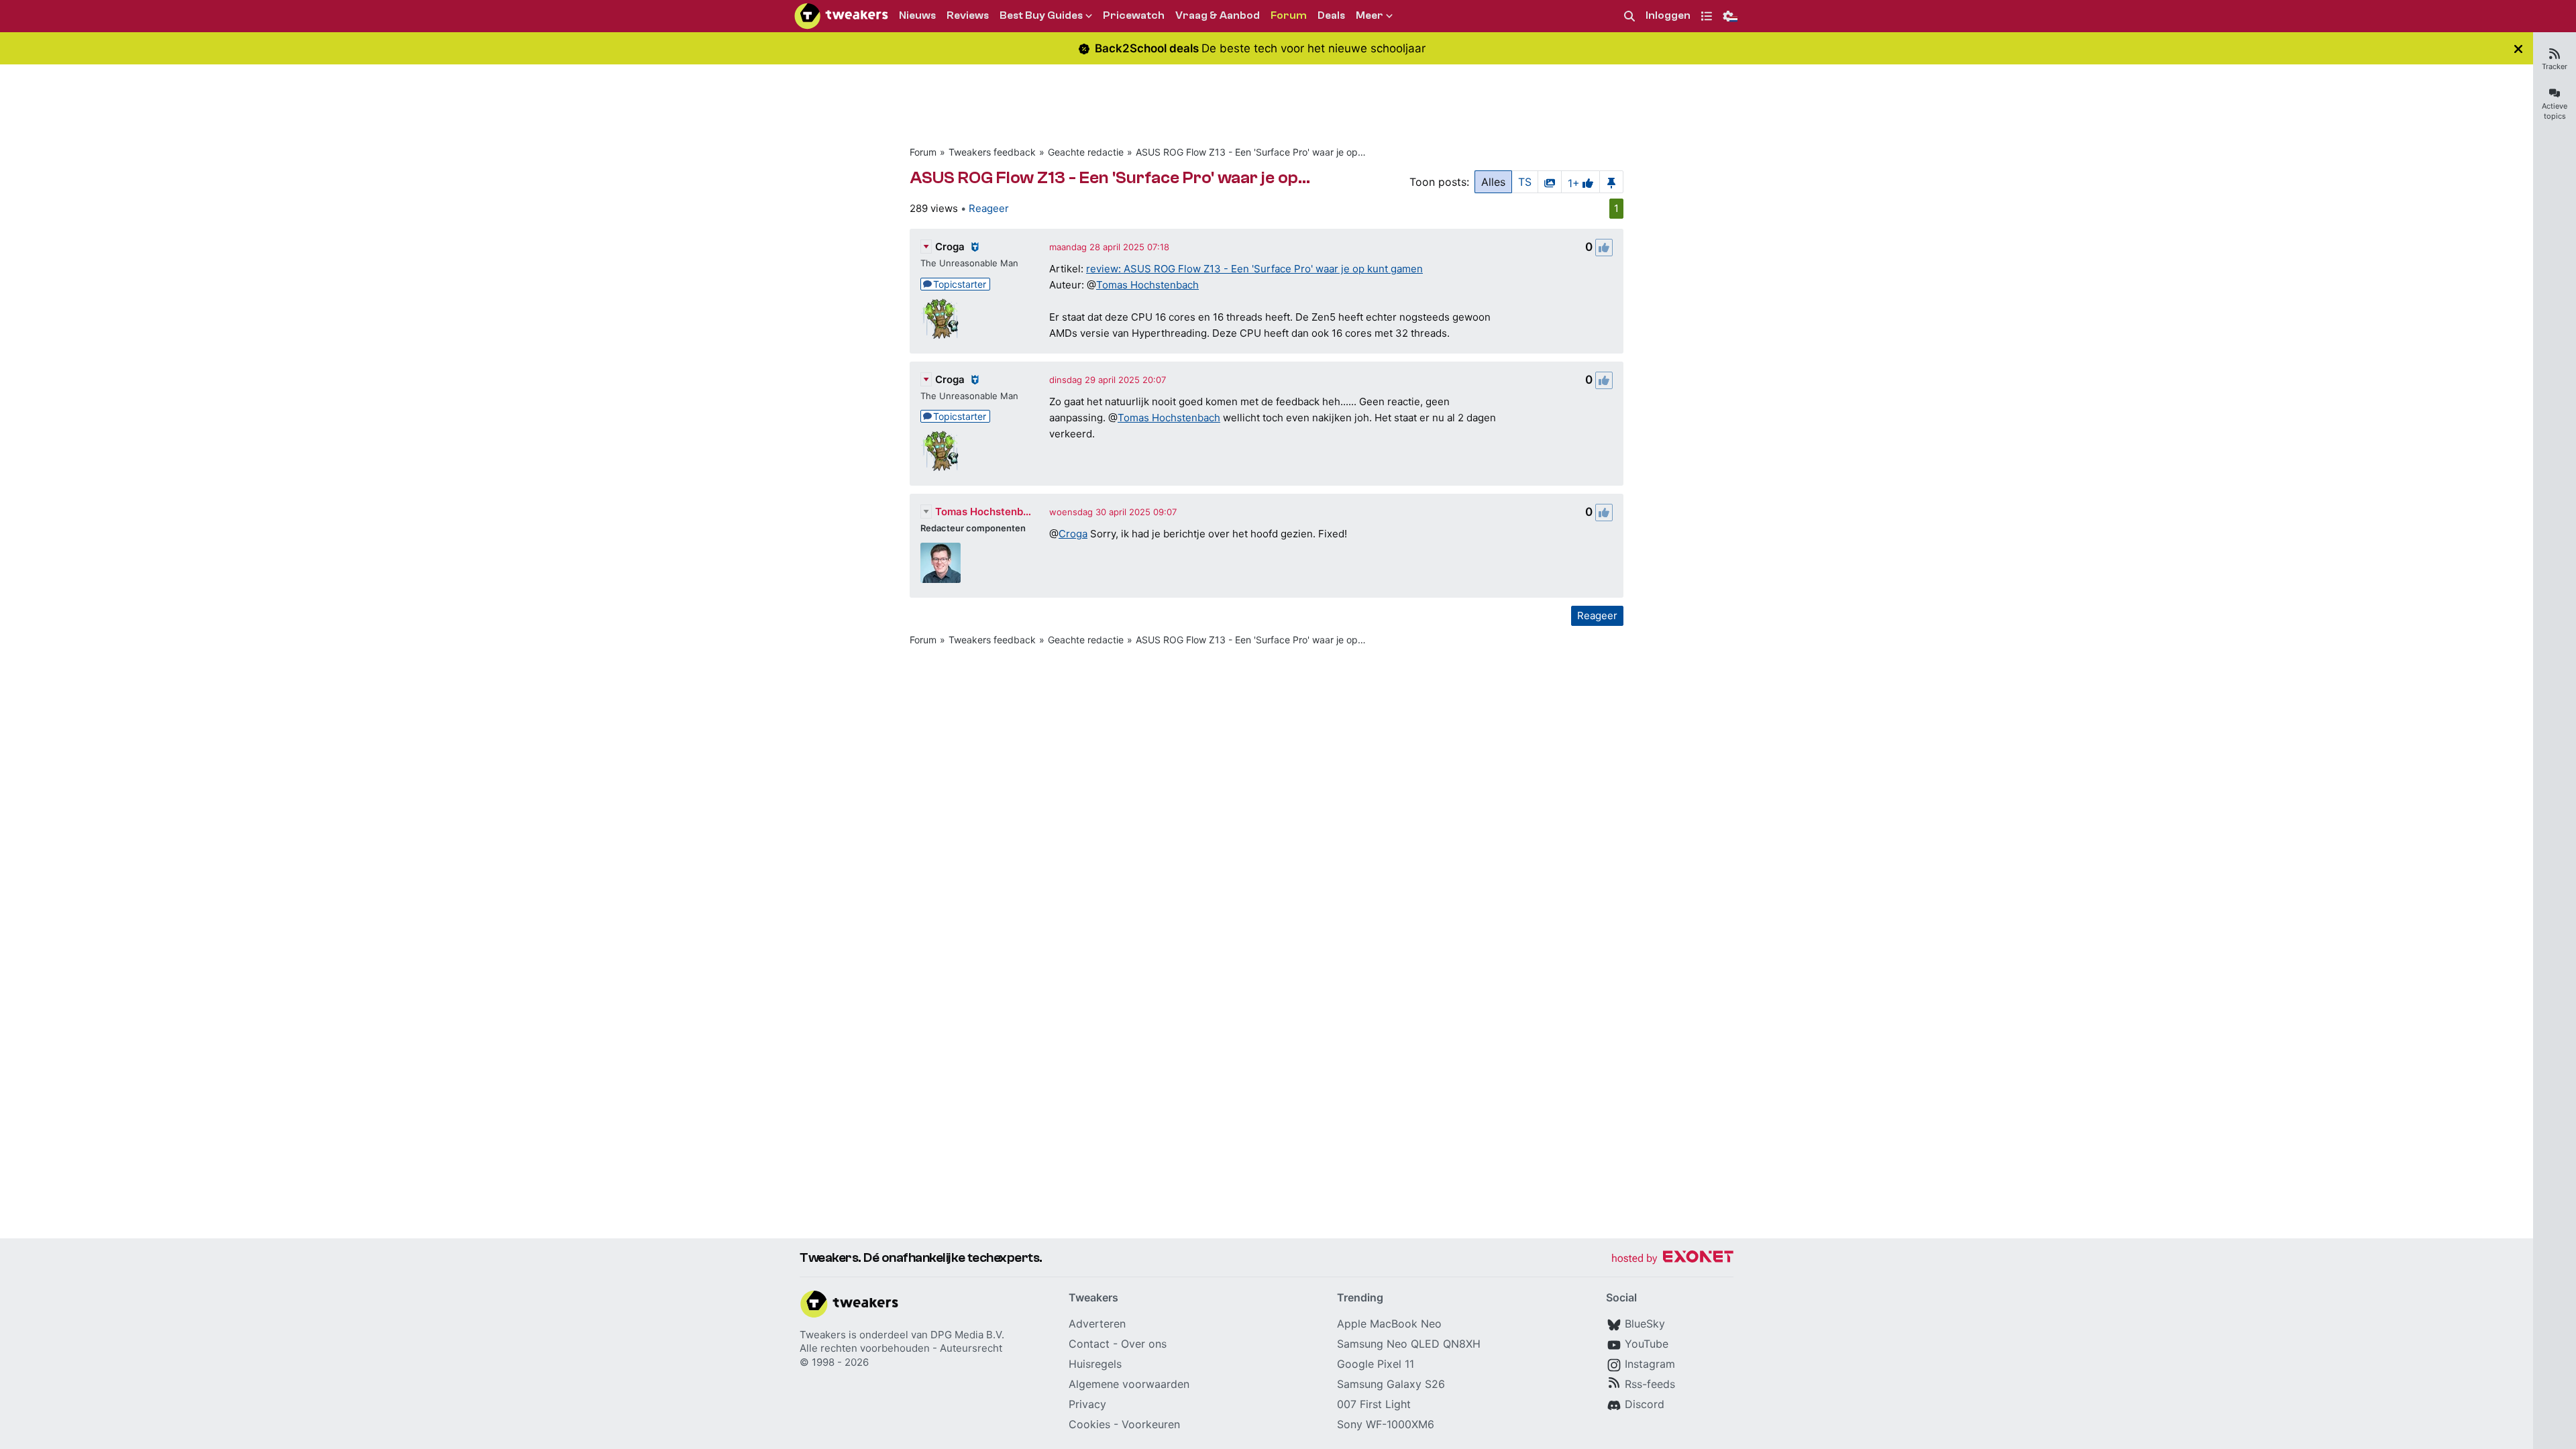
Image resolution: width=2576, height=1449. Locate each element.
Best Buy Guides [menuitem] (1041, 15)
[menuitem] (1629, 16)
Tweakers (823, 1335)
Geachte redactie (1086, 152)
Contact (1089, 1344)
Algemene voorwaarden (1129, 1384)
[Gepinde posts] (1611, 182)
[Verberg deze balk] (2518, 49)
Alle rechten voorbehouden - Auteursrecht (901, 1348)
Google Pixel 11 (1376, 1364)
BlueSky (1645, 1324)
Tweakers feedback (992, 152)
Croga (950, 247)
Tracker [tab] (2555, 66)
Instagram (1650, 1364)
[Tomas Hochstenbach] (941, 563)
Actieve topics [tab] (2555, 111)
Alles (1493, 182)
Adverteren (1097, 1324)
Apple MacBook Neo (1389, 1324)
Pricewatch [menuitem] (1134, 15)
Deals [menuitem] (1331, 15)
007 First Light (1374, 1404)
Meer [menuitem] (1370, 15)
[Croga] (941, 319)
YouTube (1647, 1344)
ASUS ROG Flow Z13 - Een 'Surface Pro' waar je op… (1251, 152)
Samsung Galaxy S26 (1391, 1384)
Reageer (989, 208)
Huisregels (1095, 1364)
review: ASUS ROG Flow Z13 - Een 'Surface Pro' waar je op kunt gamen (1254, 269)
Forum (923, 152)
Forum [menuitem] (1289, 15)
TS (1525, 182)
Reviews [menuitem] (968, 15)
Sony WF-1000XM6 (1386, 1424)
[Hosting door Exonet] (1672, 1259)
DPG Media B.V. (967, 1335)
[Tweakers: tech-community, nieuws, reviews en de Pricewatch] (841, 16)
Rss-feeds (1650, 1384)
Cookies (1089, 1424)
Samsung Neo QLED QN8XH (1409, 1344)
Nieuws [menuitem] (917, 15)
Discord (1645, 1404)
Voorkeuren (1151, 1424)
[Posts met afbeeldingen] (1550, 182)
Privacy (1087, 1404)
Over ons (1144, 1344)
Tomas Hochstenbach (1147, 285)
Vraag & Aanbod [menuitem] (1218, 15)
